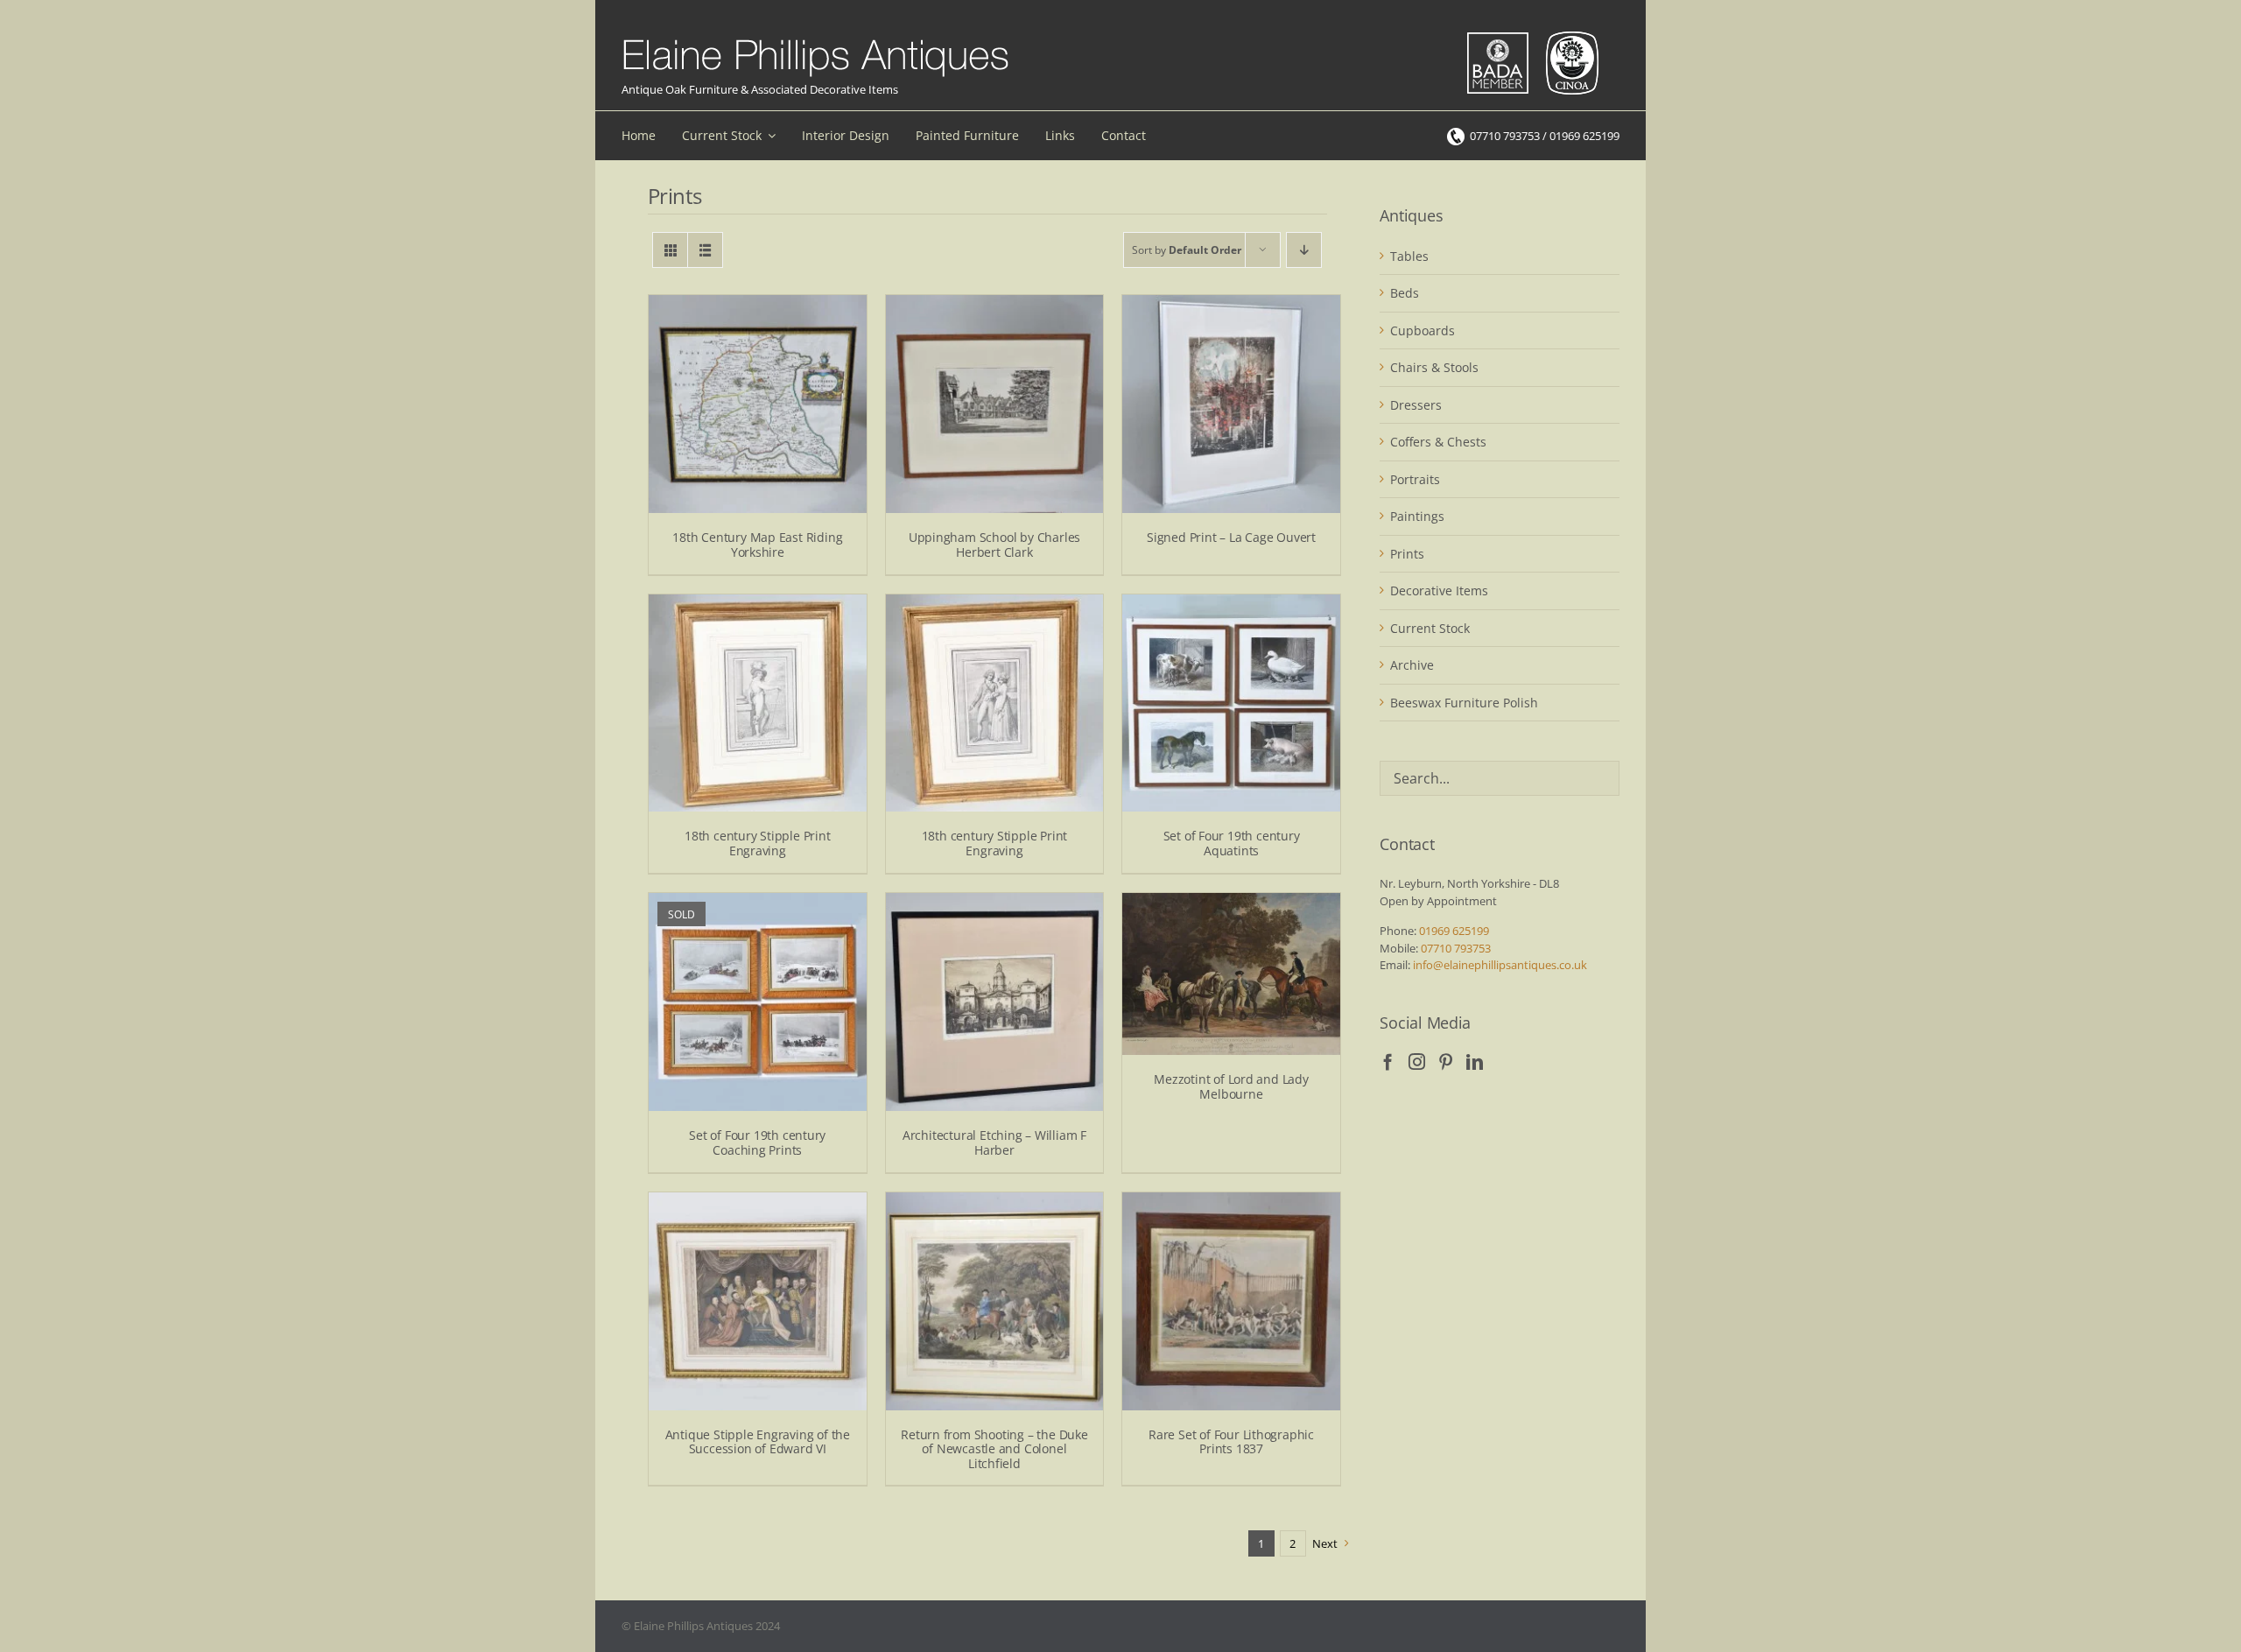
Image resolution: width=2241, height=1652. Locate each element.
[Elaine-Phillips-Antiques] (815, 40)
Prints (1407, 554)
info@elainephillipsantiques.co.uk (1500, 965)
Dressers (1416, 405)
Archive (1412, 665)
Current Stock (1430, 628)
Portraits (1415, 479)
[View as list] (705, 250)
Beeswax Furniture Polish (1464, 703)
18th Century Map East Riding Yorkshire (757, 545)
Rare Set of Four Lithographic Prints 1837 (1231, 1442)
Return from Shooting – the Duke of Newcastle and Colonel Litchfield (994, 1449)
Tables (1409, 256)
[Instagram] (1417, 1061)
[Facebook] (1388, 1061)
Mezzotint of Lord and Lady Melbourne (1231, 1086)
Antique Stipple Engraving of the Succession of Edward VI (758, 1442)
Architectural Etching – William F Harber (994, 1142)
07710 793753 (1456, 948)
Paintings (1417, 516)
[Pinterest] (1446, 1061)
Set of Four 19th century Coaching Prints (757, 1142)
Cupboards (1423, 330)
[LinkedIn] (1475, 1061)
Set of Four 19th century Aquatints (1232, 843)
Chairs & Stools (1434, 367)
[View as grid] (670, 250)
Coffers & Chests (1438, 442)
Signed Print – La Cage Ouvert (1231, 537)
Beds (1405, 293)
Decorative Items (1439, 591)
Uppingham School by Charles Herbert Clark (994, 545)
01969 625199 (1454, 931)
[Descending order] (1304, 250)
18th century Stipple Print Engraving (758, 843)
